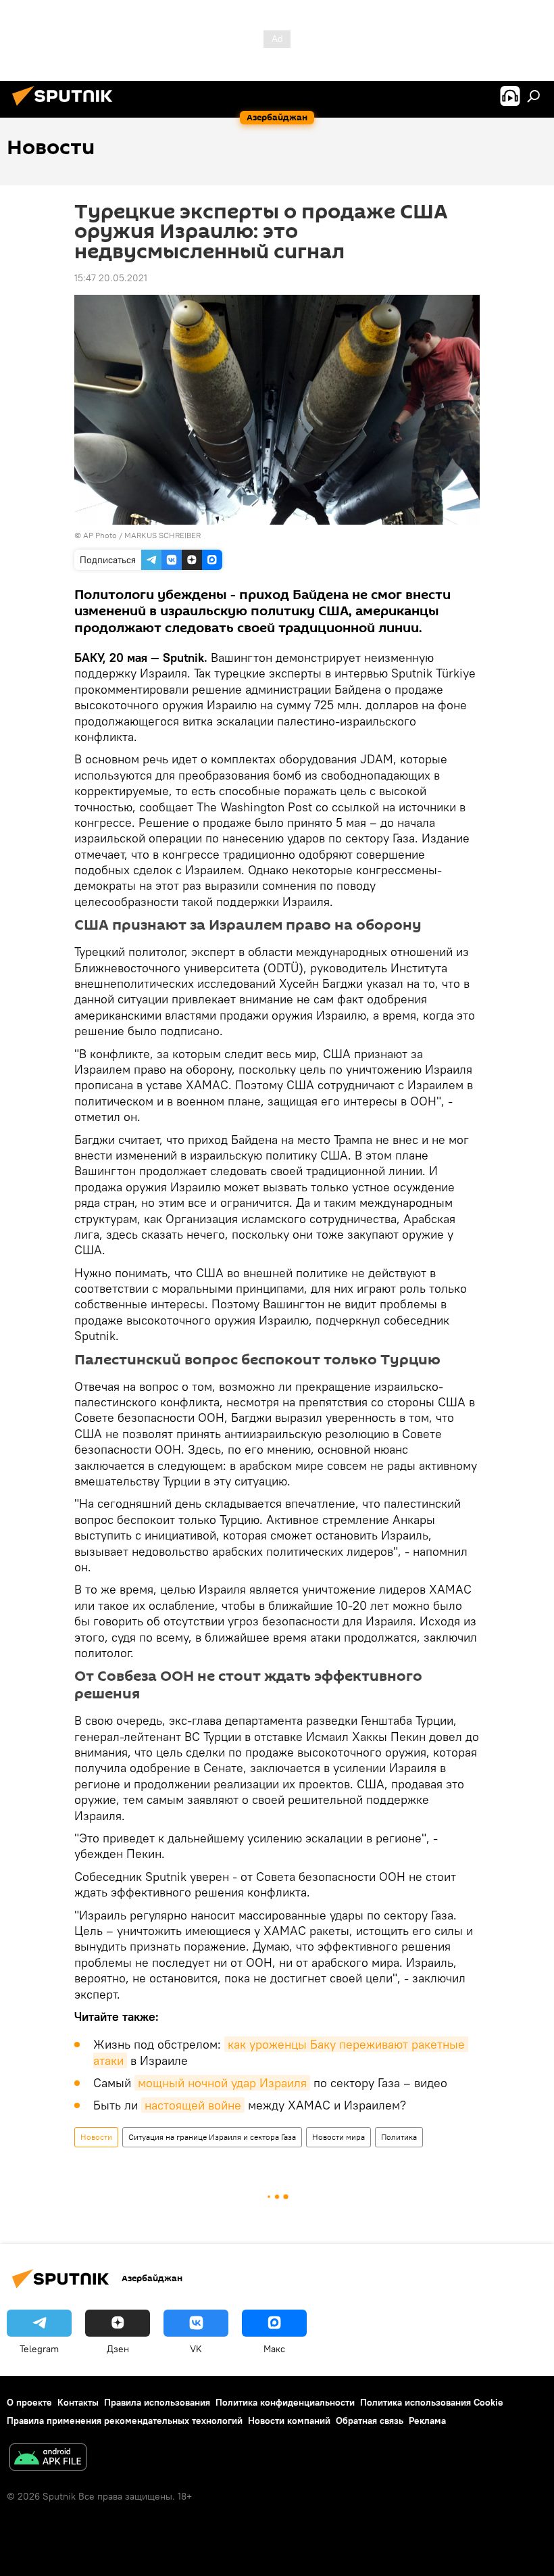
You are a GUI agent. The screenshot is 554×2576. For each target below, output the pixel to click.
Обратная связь (370, 2420)
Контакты (78, 2402)
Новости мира (338, 2137)
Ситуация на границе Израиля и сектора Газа (212, 2137)
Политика (399, 2137)
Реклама (427, 2420)
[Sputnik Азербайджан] (66, 108)
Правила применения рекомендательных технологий (125, 2420)
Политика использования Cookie (432, 2402)
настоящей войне (193, 2105)
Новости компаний (289, 2420)
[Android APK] (48, 2459)
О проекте (29, 2402)
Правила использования (157, 2402)
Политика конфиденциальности (285, 2402)
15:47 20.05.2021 (111, 278)
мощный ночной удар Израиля (222, 2083)
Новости (96, 2137)
